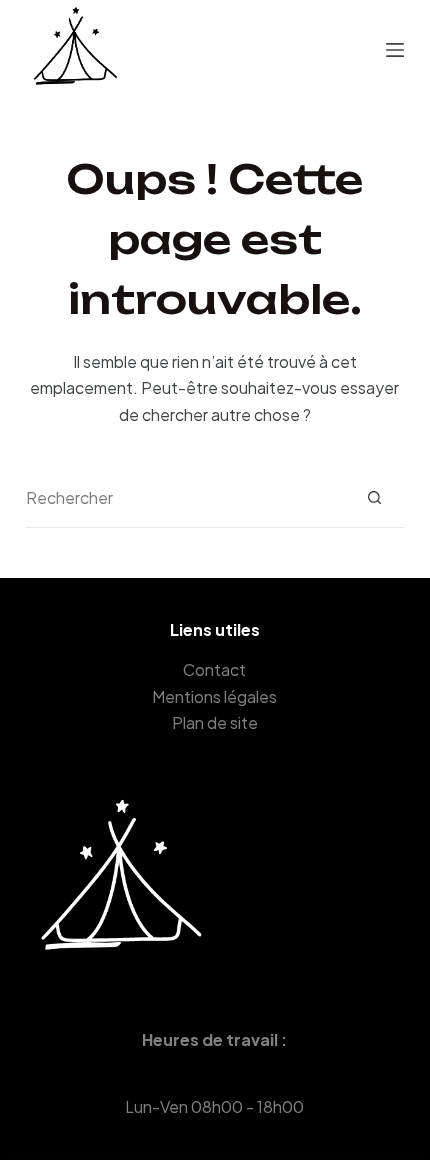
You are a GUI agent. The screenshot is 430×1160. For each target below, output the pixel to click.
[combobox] (185, 498)
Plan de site (215, 722)
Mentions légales (214, 696)
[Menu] (395, 50)
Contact (214, 669)
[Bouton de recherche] (374, 497)
